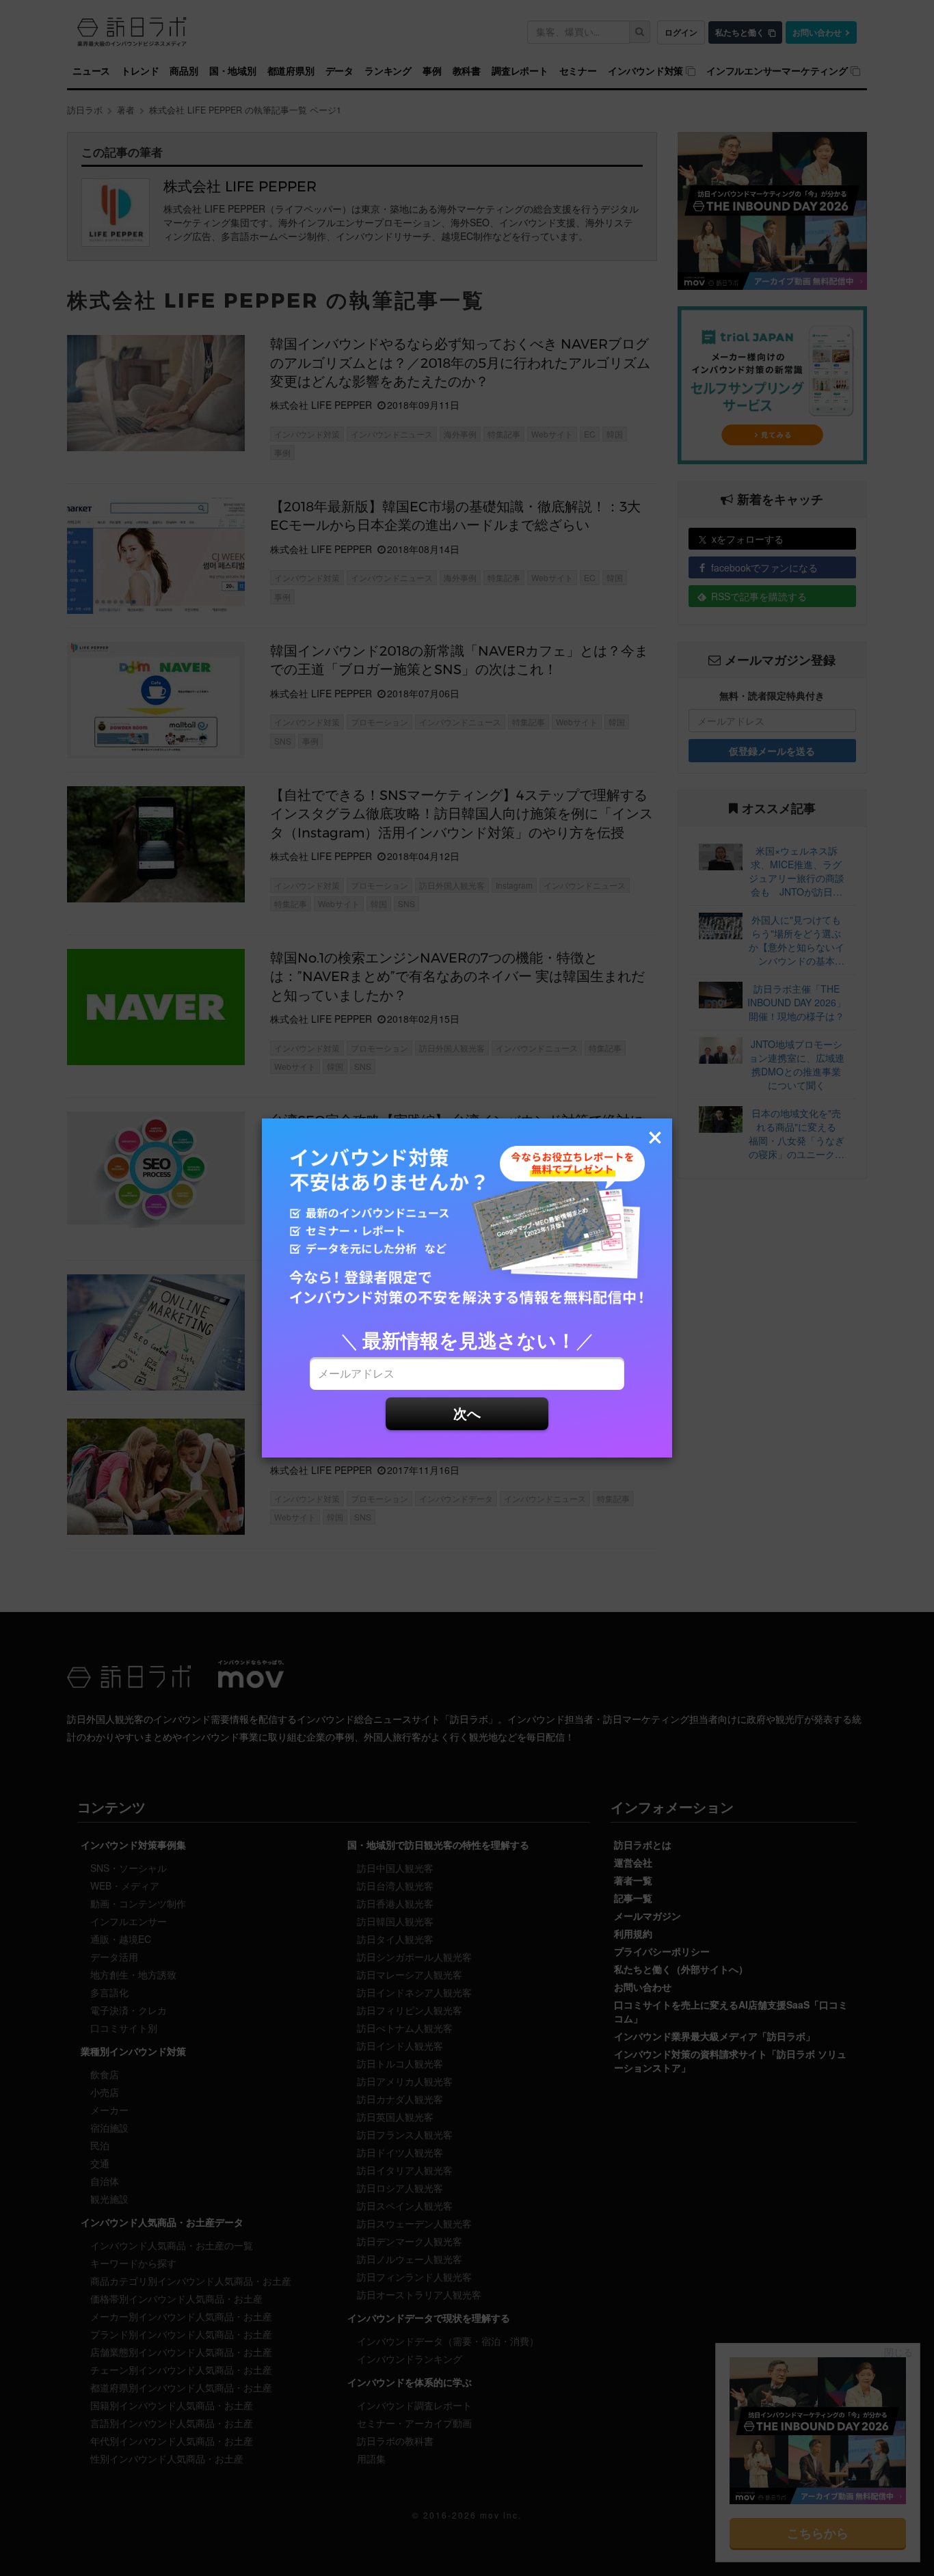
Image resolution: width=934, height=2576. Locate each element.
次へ (467, 1413)
